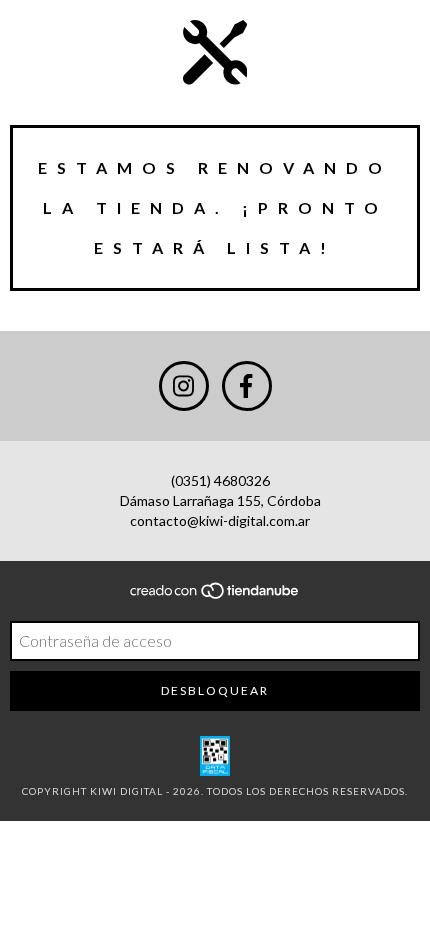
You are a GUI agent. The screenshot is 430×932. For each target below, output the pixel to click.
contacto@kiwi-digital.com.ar (220, 520)
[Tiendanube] (215, 596)
